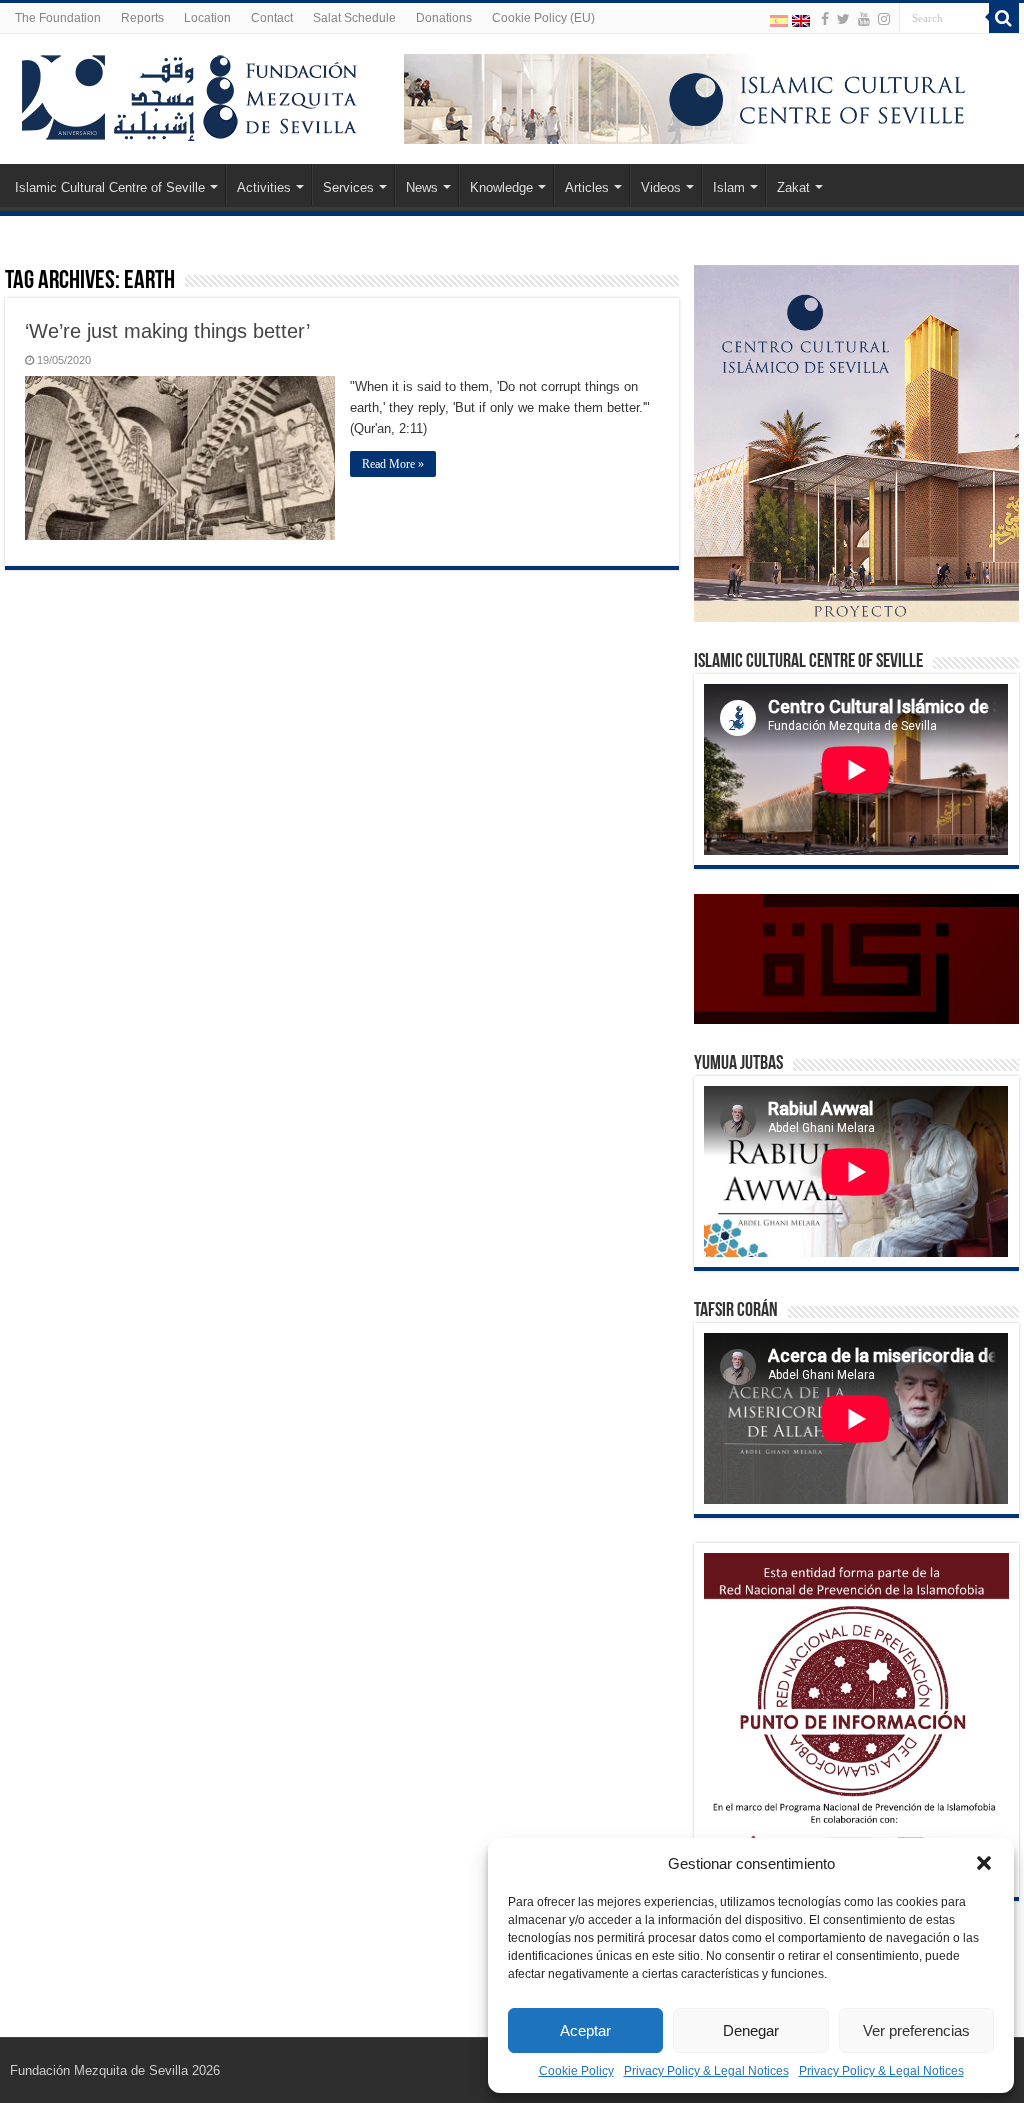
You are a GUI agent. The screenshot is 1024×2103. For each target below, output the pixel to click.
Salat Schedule (354, 18)
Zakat (793, 187)
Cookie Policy (576, 2071)
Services (348, 187)
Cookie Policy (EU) (543, 18)
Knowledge (501, 187)
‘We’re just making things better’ (167, 331)
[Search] (1004, 18)
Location (207, 18)
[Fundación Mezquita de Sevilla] (190, 94)
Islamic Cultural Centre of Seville (110, 187)
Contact (272, 18)
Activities (264, 187)
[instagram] (884, 19)
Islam (729, 187)
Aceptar (585, 2030)
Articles (587, 187)
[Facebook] (825, 19)
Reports (142, 18)
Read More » (393, 464)
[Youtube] (864, 19)
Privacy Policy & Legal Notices (706, 2071)
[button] (984, 1863)
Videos (661, 187)
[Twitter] (843, 19)
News (422, 187)
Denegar (751, 2030)
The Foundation (58, 18)
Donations (444, 18)
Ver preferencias (916, 2030)
